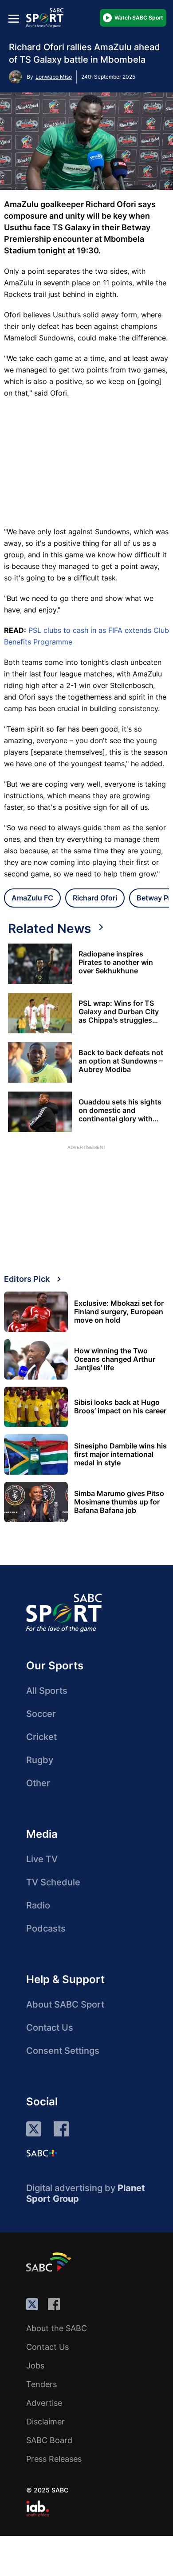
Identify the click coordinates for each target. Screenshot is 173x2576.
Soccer (41, 1714)
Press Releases (54, 2459)
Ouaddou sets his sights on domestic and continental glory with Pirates (120, 1110)
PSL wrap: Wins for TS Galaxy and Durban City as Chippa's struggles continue (119, 1012)
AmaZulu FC (32, 898)
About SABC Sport (65, 2004)
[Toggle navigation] (14, 18)
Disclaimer (45, 2422)
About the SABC (57, 2328)
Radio (38, 1905)
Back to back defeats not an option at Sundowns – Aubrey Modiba (121, 1061)
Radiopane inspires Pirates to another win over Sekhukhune (116, 962)
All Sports (47, 1691)
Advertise (44, 2403)
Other (38, 1783)
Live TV (42, 1859)
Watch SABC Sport (139, 18)
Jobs (35, 2366)
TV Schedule (53, 1882)
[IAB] (37, 2508)
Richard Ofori (95, 898)
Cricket (41, 1737)
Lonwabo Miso (54, 77)
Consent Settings (63, 2051)
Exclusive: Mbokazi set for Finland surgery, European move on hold (119, 1312)
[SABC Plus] (42, 2153)
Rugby (40, 1760)
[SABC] (50, 2262)
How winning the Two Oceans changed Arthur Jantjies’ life (115, 1359)
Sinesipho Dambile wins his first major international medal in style (120, 1454)
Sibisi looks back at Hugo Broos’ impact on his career (120, 1407)
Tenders (41, 2384)
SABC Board (49, 2440)
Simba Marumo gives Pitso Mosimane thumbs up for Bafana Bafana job (119, 1502)
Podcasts (46, 1928)
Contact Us (50, 2028)
